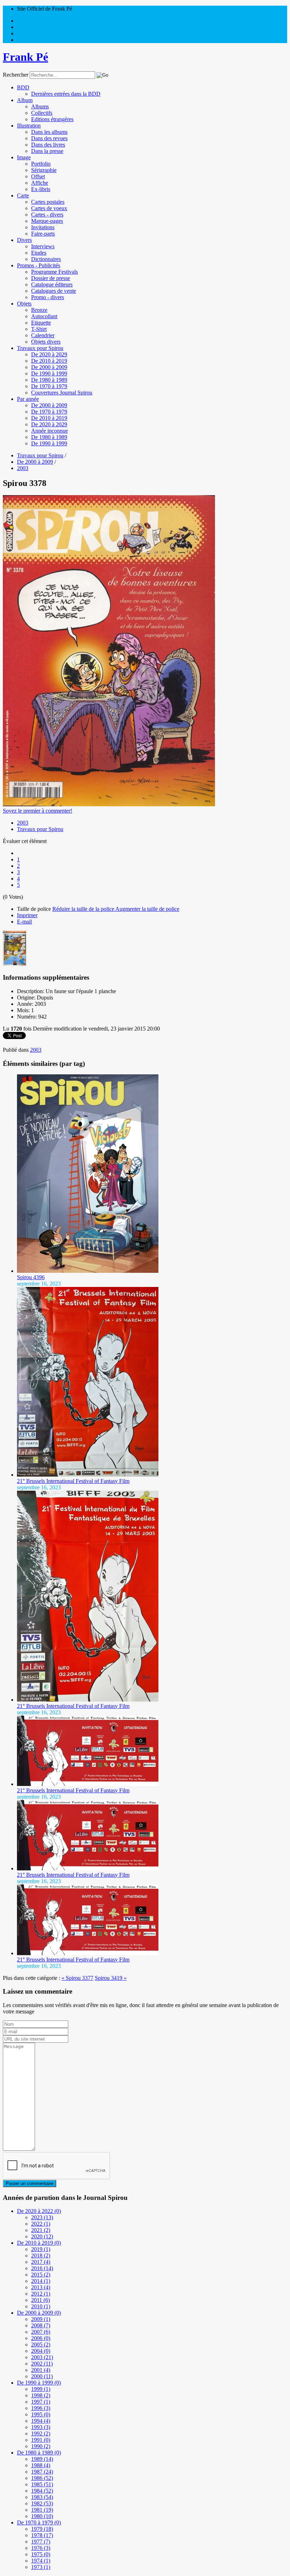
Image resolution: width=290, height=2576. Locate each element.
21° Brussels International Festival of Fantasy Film (73, 1481)
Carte (23, 195)
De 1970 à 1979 (49, 386)
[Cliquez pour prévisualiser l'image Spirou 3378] (109, 804)
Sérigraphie (44, 170)
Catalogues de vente (54, 291)
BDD (23, 87)
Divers (24, 240)
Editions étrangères (52, 119)
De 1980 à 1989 (49, 380)
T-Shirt (39, 329)
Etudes (39, 253)
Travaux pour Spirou (40, 348)
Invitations (43, 227)
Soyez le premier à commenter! (37, 811)
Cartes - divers (47, 215)
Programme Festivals (54, 272)
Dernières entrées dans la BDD (66, 94)
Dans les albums (49, 132)
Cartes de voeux (49, 208)
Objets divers (46, 342)
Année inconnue (50, 431)
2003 (23, 823)
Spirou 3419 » (111, 1978)
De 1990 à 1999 (49, 373)
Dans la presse (47, 151)
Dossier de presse (51, 278)
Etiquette (41, 323)
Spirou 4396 (31, 1277)
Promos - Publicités (39, 265)
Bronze (39, 310)
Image (24, 157)
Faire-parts (43, 234)
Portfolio (41, 164)
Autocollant (44, 316)
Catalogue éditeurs (52, 284)
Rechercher (16, 75)
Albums (40, 106)
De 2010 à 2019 (49, 361)
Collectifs (42, 113)
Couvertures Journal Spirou (62, 393)
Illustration (29, 126)
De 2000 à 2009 (49, 367)
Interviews (43, 246)
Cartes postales (48, 202)
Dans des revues (49, 138)
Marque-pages (47, 221)
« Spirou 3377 (77, 1978)
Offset (38, 176)
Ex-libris (41, 189)
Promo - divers (48, 297)
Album (25, 100)
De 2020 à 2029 (49, 354)
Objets (24, 304)
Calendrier (43, 335)
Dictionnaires (46, 259)
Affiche (40, 183)
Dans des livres (48, 145)
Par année (28, 399)
